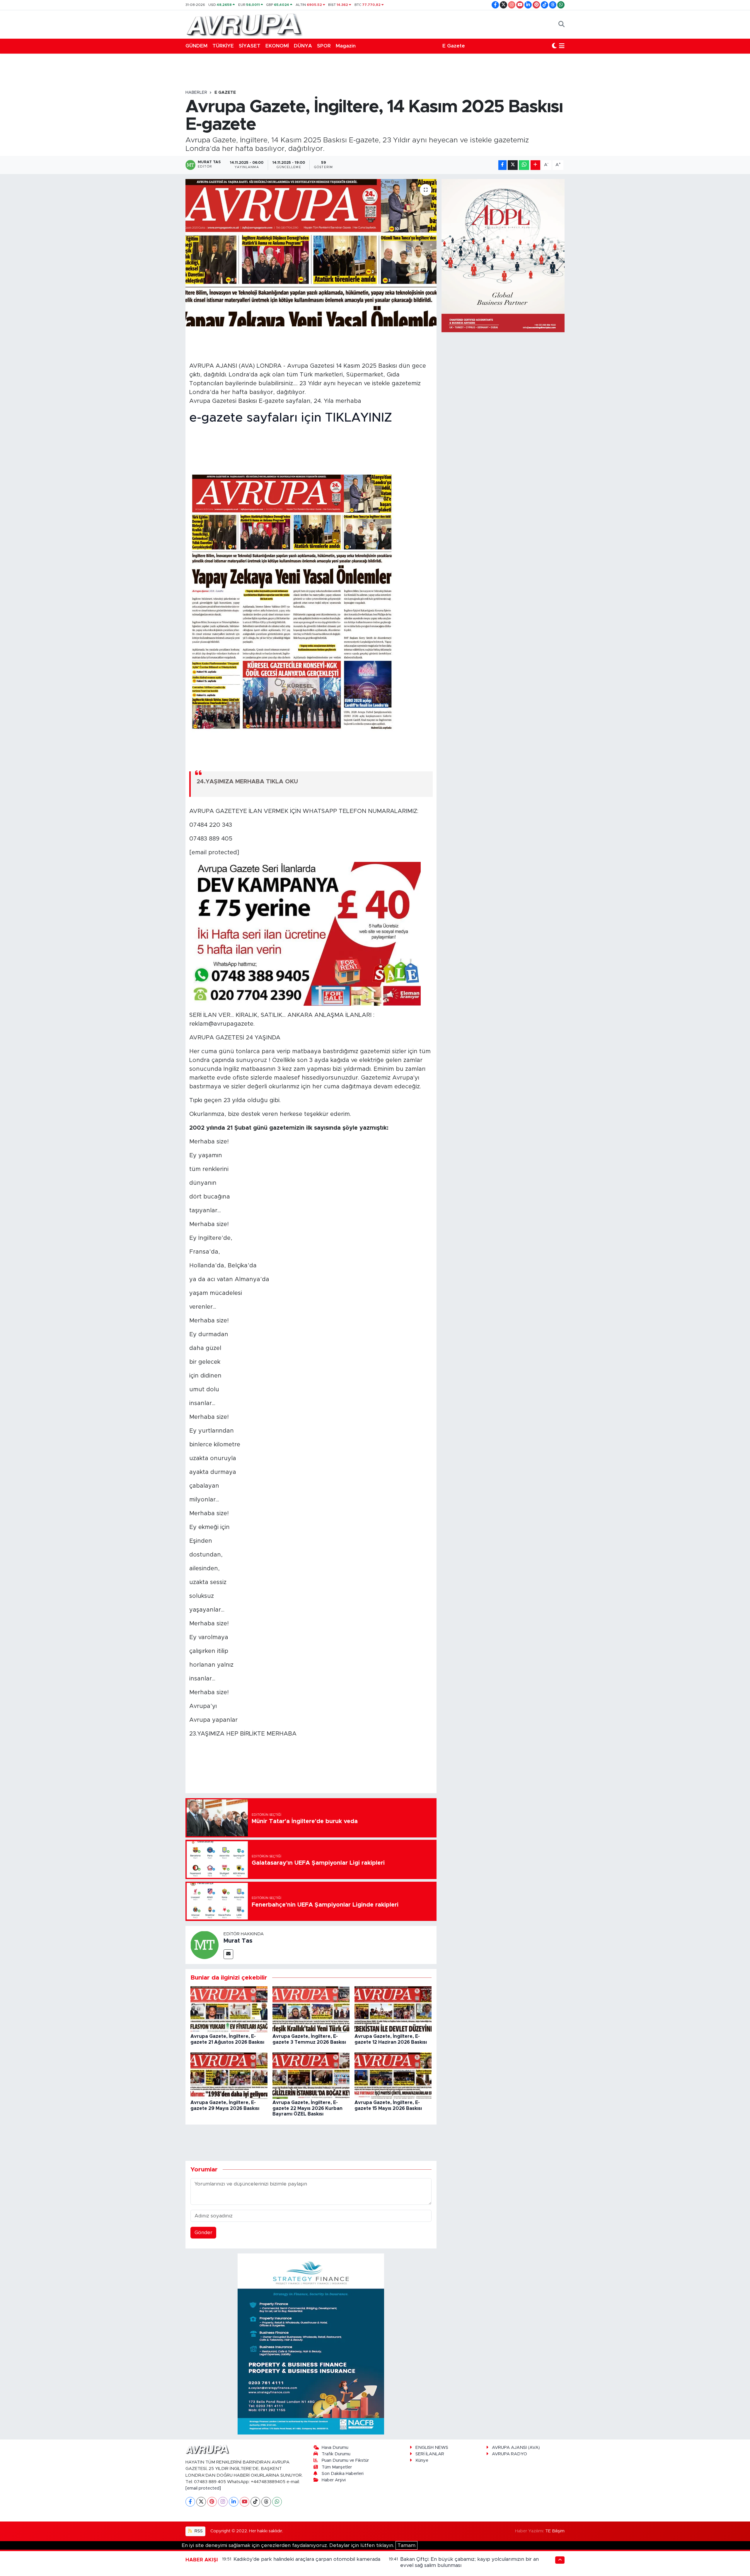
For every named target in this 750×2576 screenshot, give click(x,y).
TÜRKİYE (223, 46)
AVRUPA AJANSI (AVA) (516, 2448)
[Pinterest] (212, 2502)
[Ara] (561, 24)
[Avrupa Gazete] (244, 24)
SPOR (324, 46)
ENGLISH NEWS (432, 2448)
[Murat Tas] (204, 1945)
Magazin (346, 46)
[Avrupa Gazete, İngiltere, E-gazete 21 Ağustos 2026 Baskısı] (229, 2009)
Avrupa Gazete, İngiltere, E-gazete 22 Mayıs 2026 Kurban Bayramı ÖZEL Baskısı (307, 2108)
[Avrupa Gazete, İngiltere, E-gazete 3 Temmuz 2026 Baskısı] (311, 2009)
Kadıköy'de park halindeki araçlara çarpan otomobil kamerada (307, 2559)
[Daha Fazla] (535, 165)
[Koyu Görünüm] (554, 46)
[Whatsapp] (277, 2502)
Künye (422, 2460)
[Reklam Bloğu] (311, 2344)
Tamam (406, 2545)
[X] (201, 2502)
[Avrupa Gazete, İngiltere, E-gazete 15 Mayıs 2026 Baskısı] (393, 2075)
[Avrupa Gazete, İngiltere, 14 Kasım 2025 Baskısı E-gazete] (311, 253)
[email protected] (203, 2488)
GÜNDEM (196, 46)
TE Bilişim (555, 2531)
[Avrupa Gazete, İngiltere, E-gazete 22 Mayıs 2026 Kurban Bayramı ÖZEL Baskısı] (311, 2075)
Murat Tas (238, 1941)
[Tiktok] (255, 2502)
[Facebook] (190, 2502)
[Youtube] (244, 2502)
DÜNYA (303, 46)
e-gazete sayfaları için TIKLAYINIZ (291, 418)
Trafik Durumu (336, 2454)
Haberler (196, 93)
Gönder (203, 2233)
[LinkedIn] (234, 2502)
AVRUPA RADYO (509, 2454)
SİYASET (250, 46)
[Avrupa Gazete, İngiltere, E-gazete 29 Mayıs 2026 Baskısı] (229, 2075)
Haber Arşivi (334, 2480)
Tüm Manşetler (337, 2467)
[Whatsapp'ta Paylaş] (524, 165)
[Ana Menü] (562, 46)
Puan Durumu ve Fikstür (345, 2460)
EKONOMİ (277, 46)
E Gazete (454, 46)
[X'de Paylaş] (513, 165)
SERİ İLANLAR (430, 2454)
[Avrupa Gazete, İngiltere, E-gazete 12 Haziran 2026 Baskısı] (393, 2009)
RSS (198, 2531)
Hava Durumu (335, 2448)
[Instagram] (223, 2502)
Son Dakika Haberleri (343, 2474)
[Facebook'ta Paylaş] (502, 165)
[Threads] (266, 2502)
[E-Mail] (228, 1954)
